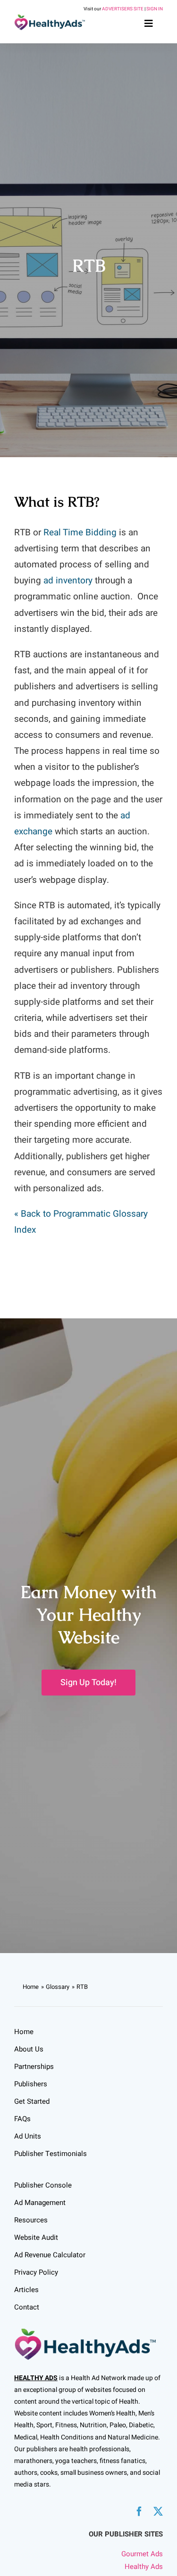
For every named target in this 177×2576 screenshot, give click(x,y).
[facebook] (139, 2511)
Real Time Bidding (80, 533)
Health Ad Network (98, 2378)
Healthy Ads (144, 2567)
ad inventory (68, 581)
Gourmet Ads (142, 2554)
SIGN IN (155, 9)
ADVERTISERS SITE (123, 9)
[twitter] (158, 2511)
